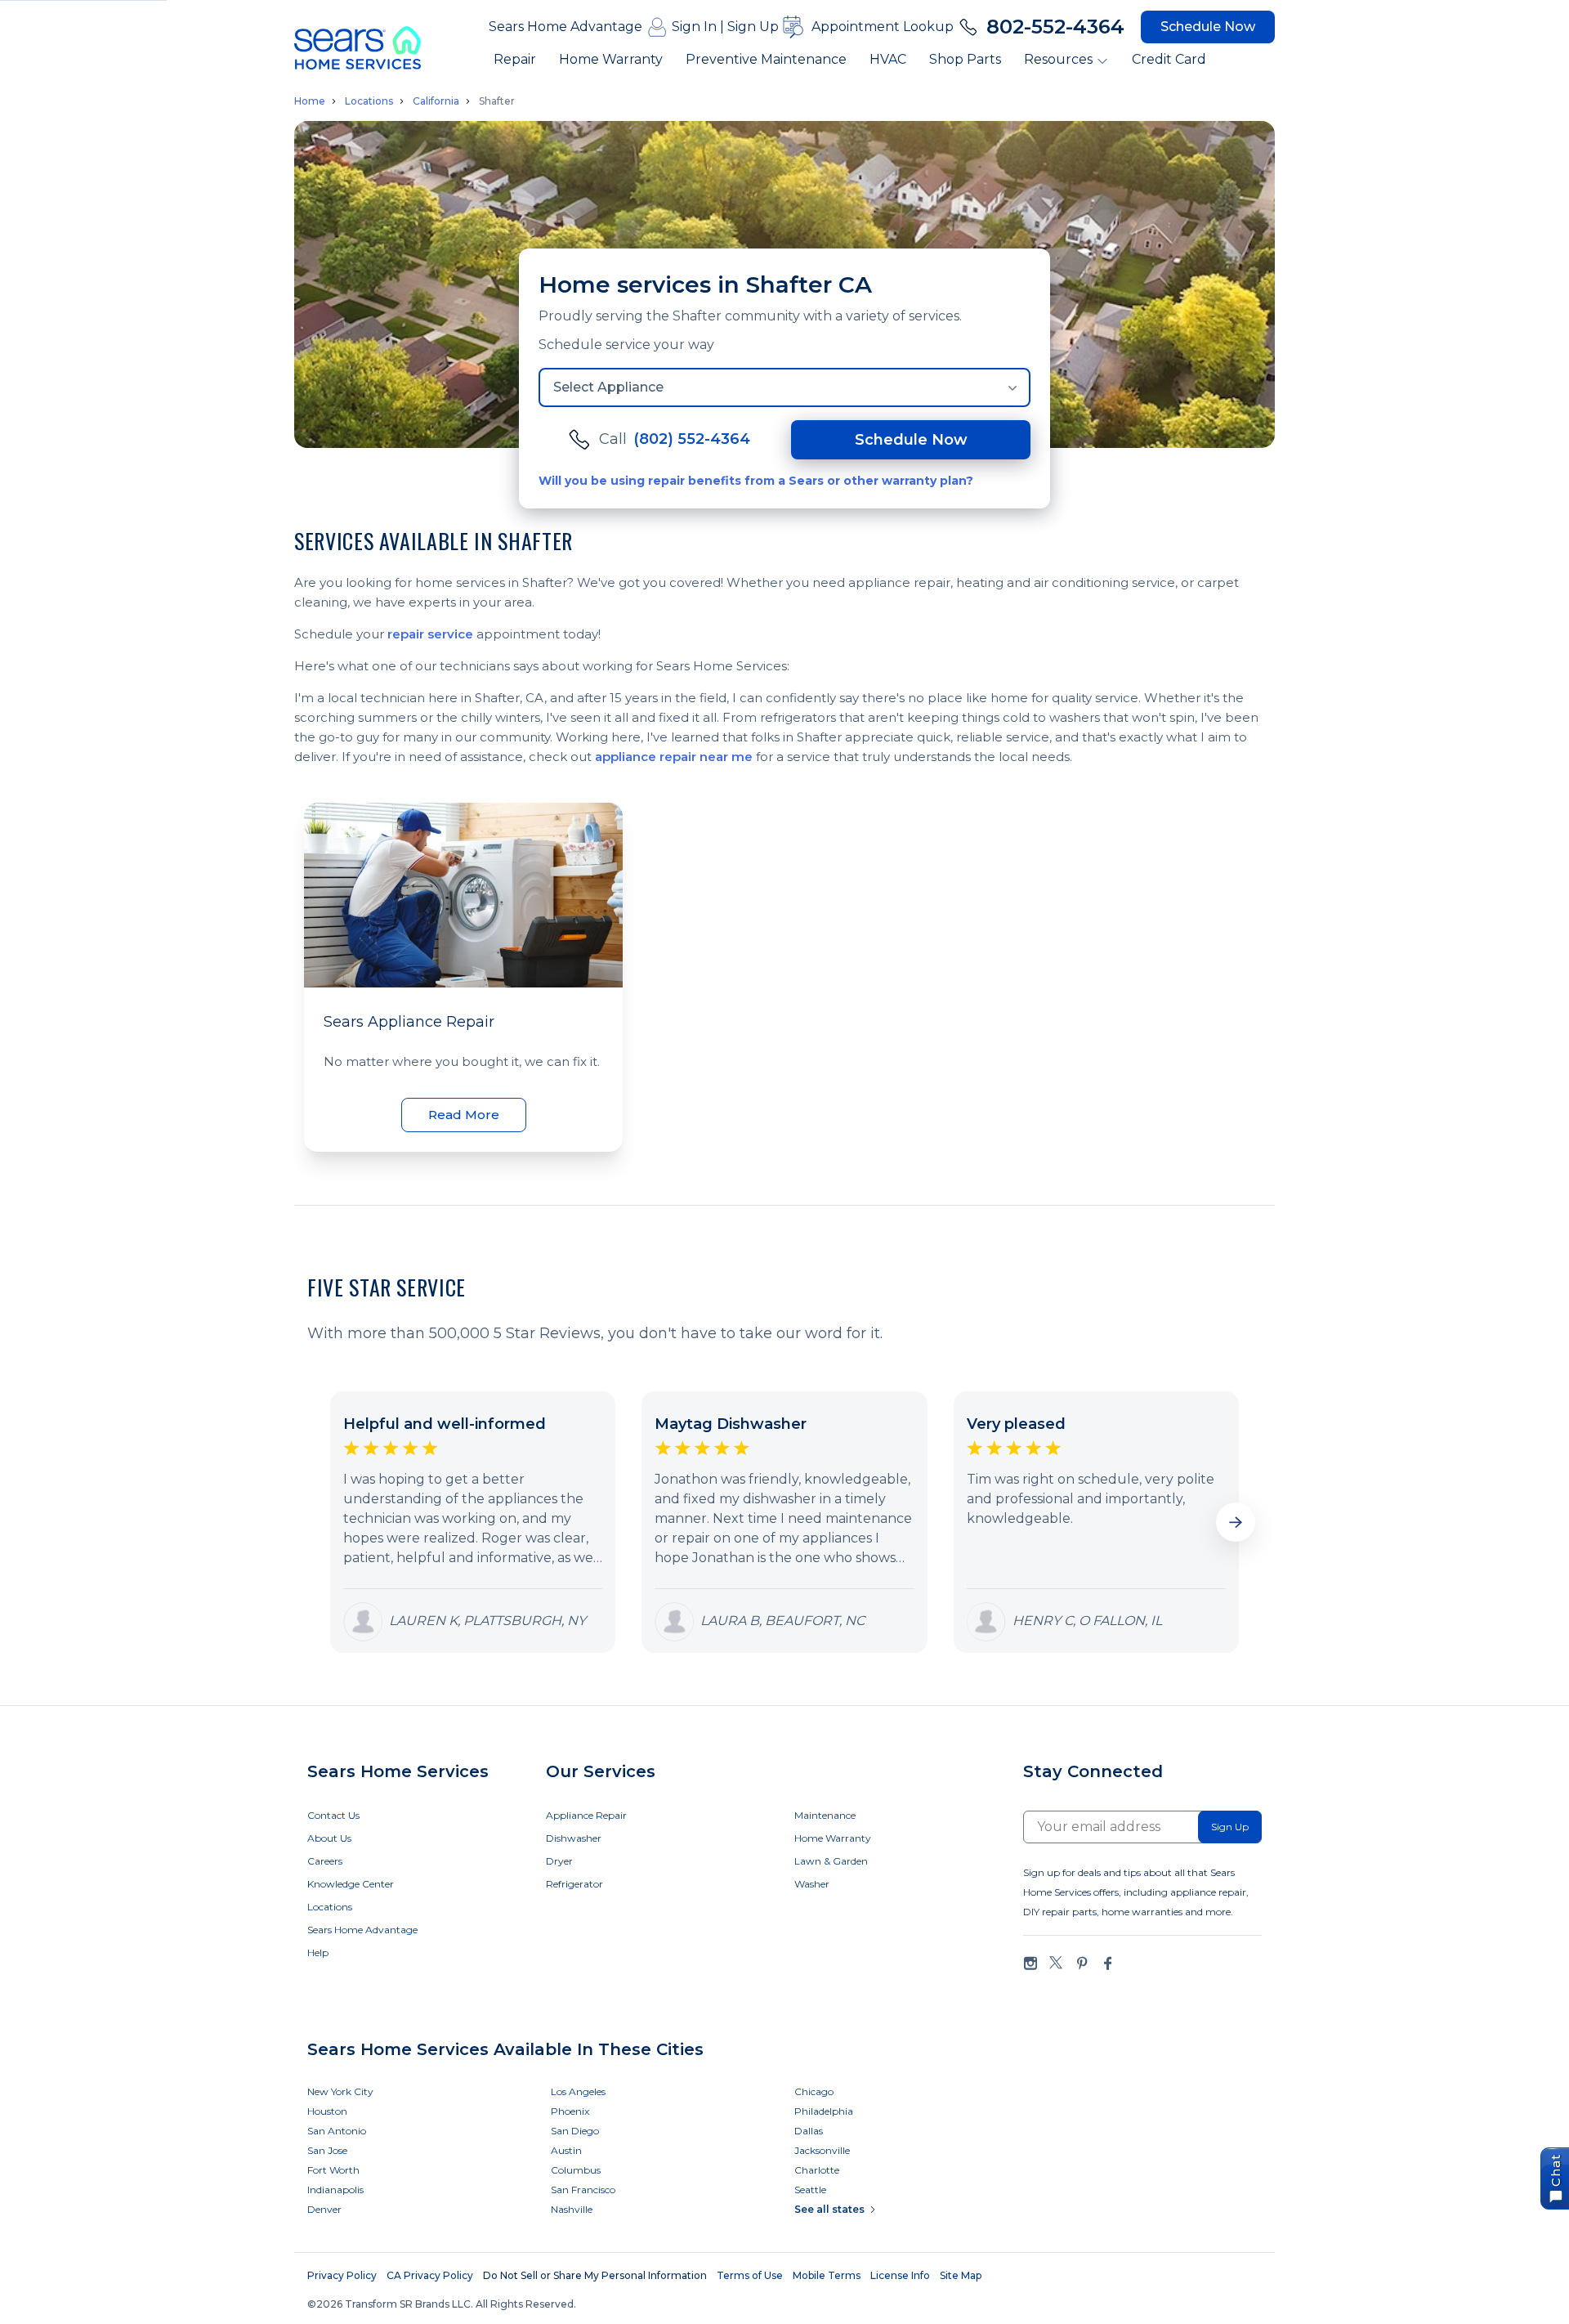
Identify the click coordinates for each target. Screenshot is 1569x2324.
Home (310, 101)
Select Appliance (608, 387)
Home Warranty (611, 59)
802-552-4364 (1055, 27)
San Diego (575, 2131)
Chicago (814, 2091)
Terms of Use (750, 2275)
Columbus (576, 2170)
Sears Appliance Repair (409, 1022)
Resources (1058, 59)
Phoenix (570, 2111)
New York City (340, 2091)
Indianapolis (335, 2190)
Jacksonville (822, 2150)
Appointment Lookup (883, 27)
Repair (515, 59)
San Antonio (337, 2131)
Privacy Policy (342, 2275)
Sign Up (753, 27)
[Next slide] (1236, 1522)
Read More (464, 1115)
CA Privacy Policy (430, 2275)
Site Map (961, 2275)
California (436, 101)
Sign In (694, 27)
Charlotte (817, 2170)
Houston (327, 2111)
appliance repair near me (674, 757)
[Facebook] (1107, 1963)
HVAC (888, 59)
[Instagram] (1030, 1963)
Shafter (497, 101)
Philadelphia (824, 2111)
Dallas (809, 2131)
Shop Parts (965, 59)
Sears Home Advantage (565, 27)
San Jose (327, 2150)
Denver (324, 2209)
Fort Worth (333, 2170)
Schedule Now (1208, 27)
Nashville (572, 2209)
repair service (430, 634)
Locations (369, 101)
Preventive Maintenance (766, 59)
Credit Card (1169, 59)
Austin (566, 2150)
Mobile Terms (827, 2275)
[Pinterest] (1082, 1963)
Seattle (810, 2190)
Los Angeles (578, 2091)
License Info (900, 2275)
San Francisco (583, 2190)
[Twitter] (1056, 1963)
